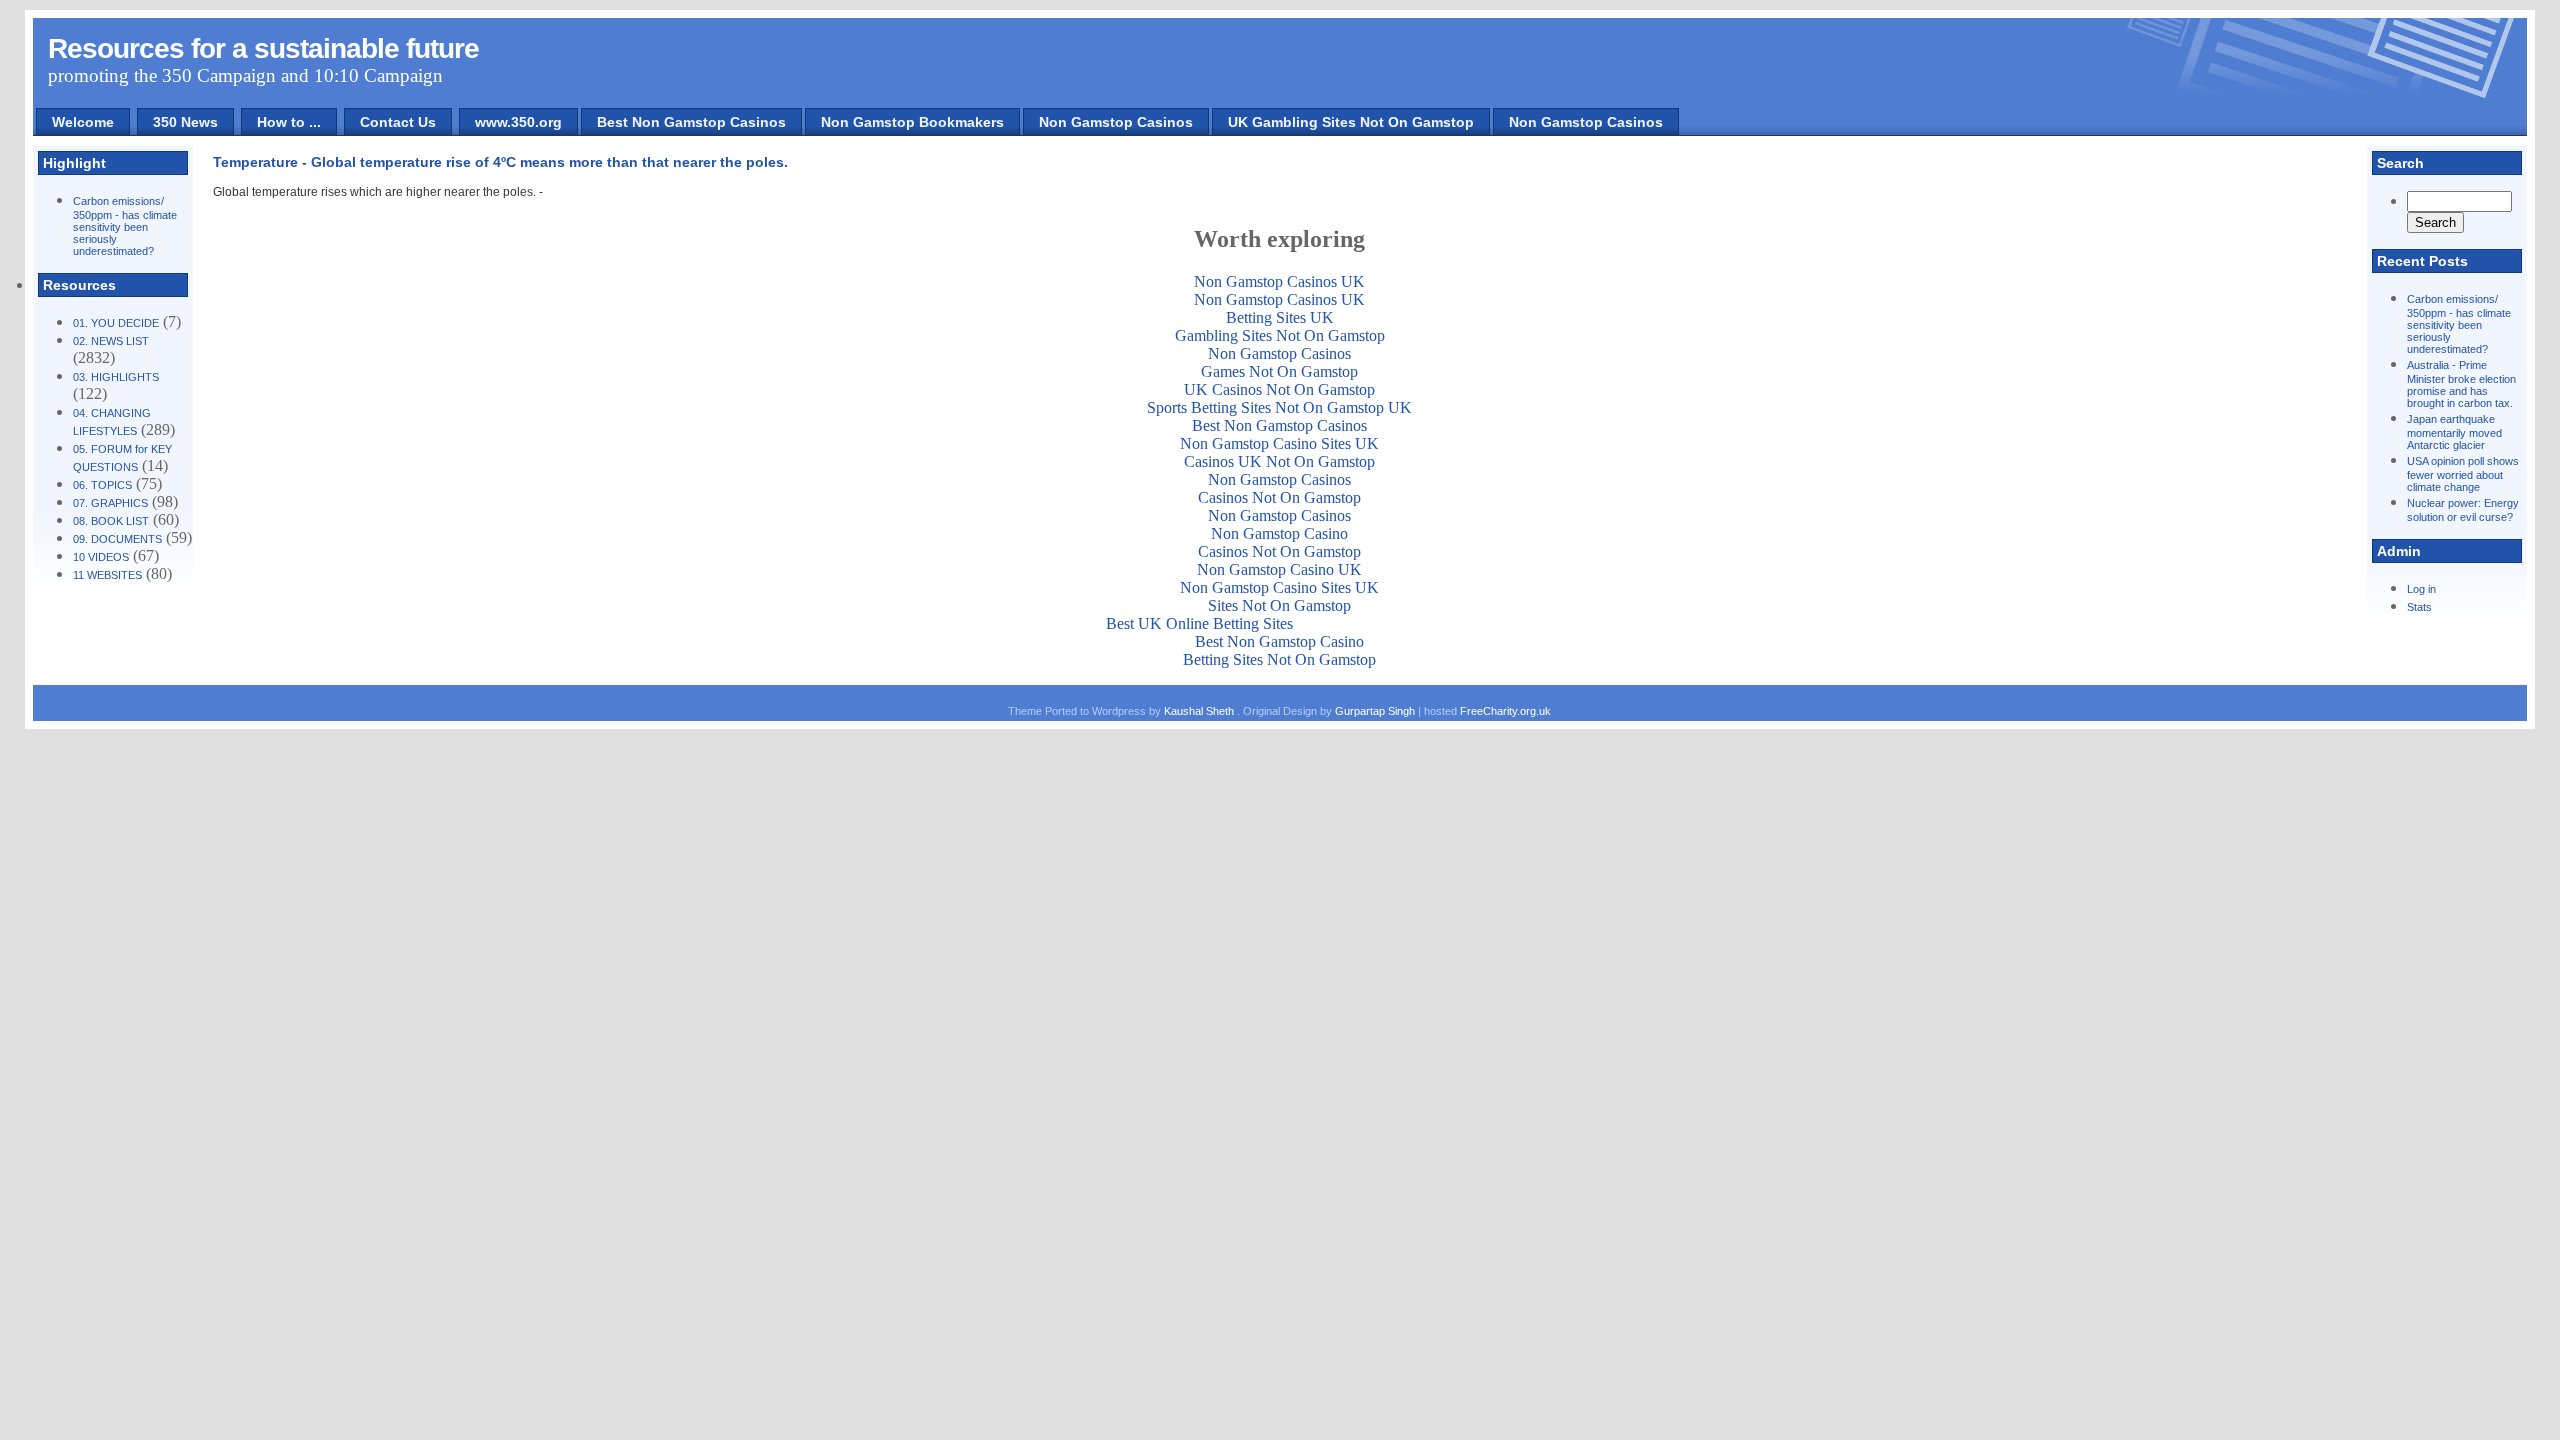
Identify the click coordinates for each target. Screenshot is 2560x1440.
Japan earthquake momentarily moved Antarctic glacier (2454, 432)
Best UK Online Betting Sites (1199, 623)
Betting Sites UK (1280, 317)
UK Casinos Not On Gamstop (1279, 389)
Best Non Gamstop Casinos (691, 122)
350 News (185, 122)
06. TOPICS (102, 485)
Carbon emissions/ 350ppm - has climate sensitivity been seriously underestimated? (125, 226)
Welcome (83, 122)
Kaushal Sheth (1200, 711)
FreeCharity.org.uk (1505, 711)
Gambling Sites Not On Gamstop (1280, 335)
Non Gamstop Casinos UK (1279, 281)
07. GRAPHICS (110, 503)
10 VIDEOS (101, 557)
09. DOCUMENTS (117, 539)
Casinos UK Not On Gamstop (1279, 461)
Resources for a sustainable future (263, 48)
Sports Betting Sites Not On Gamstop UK (1279, 407)
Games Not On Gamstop (1279, 371)
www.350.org (518, 122)
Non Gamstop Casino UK (1279, 569)
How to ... (289, 122)
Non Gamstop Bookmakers (912, 122)
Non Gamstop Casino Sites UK (1279, 443)
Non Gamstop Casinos (1116, 122)
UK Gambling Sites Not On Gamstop (1351, 122)
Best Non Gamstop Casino (1279, 641)
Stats (2419, 607)
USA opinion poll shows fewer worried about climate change (2463, 474)
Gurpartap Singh (1375, 711)
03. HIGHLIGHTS (116, 377)
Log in (2421, 589)
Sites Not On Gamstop (1279, 605)
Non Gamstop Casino (1279, 533)
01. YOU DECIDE (116, 323)
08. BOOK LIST (111, 521)
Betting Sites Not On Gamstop (1279, 659)
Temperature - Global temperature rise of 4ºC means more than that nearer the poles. (500, 162)
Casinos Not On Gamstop (1279, 497)
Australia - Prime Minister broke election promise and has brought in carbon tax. (2461, 384)
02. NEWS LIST (111, 341)
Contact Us (398, 122)
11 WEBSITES (107, 575)
